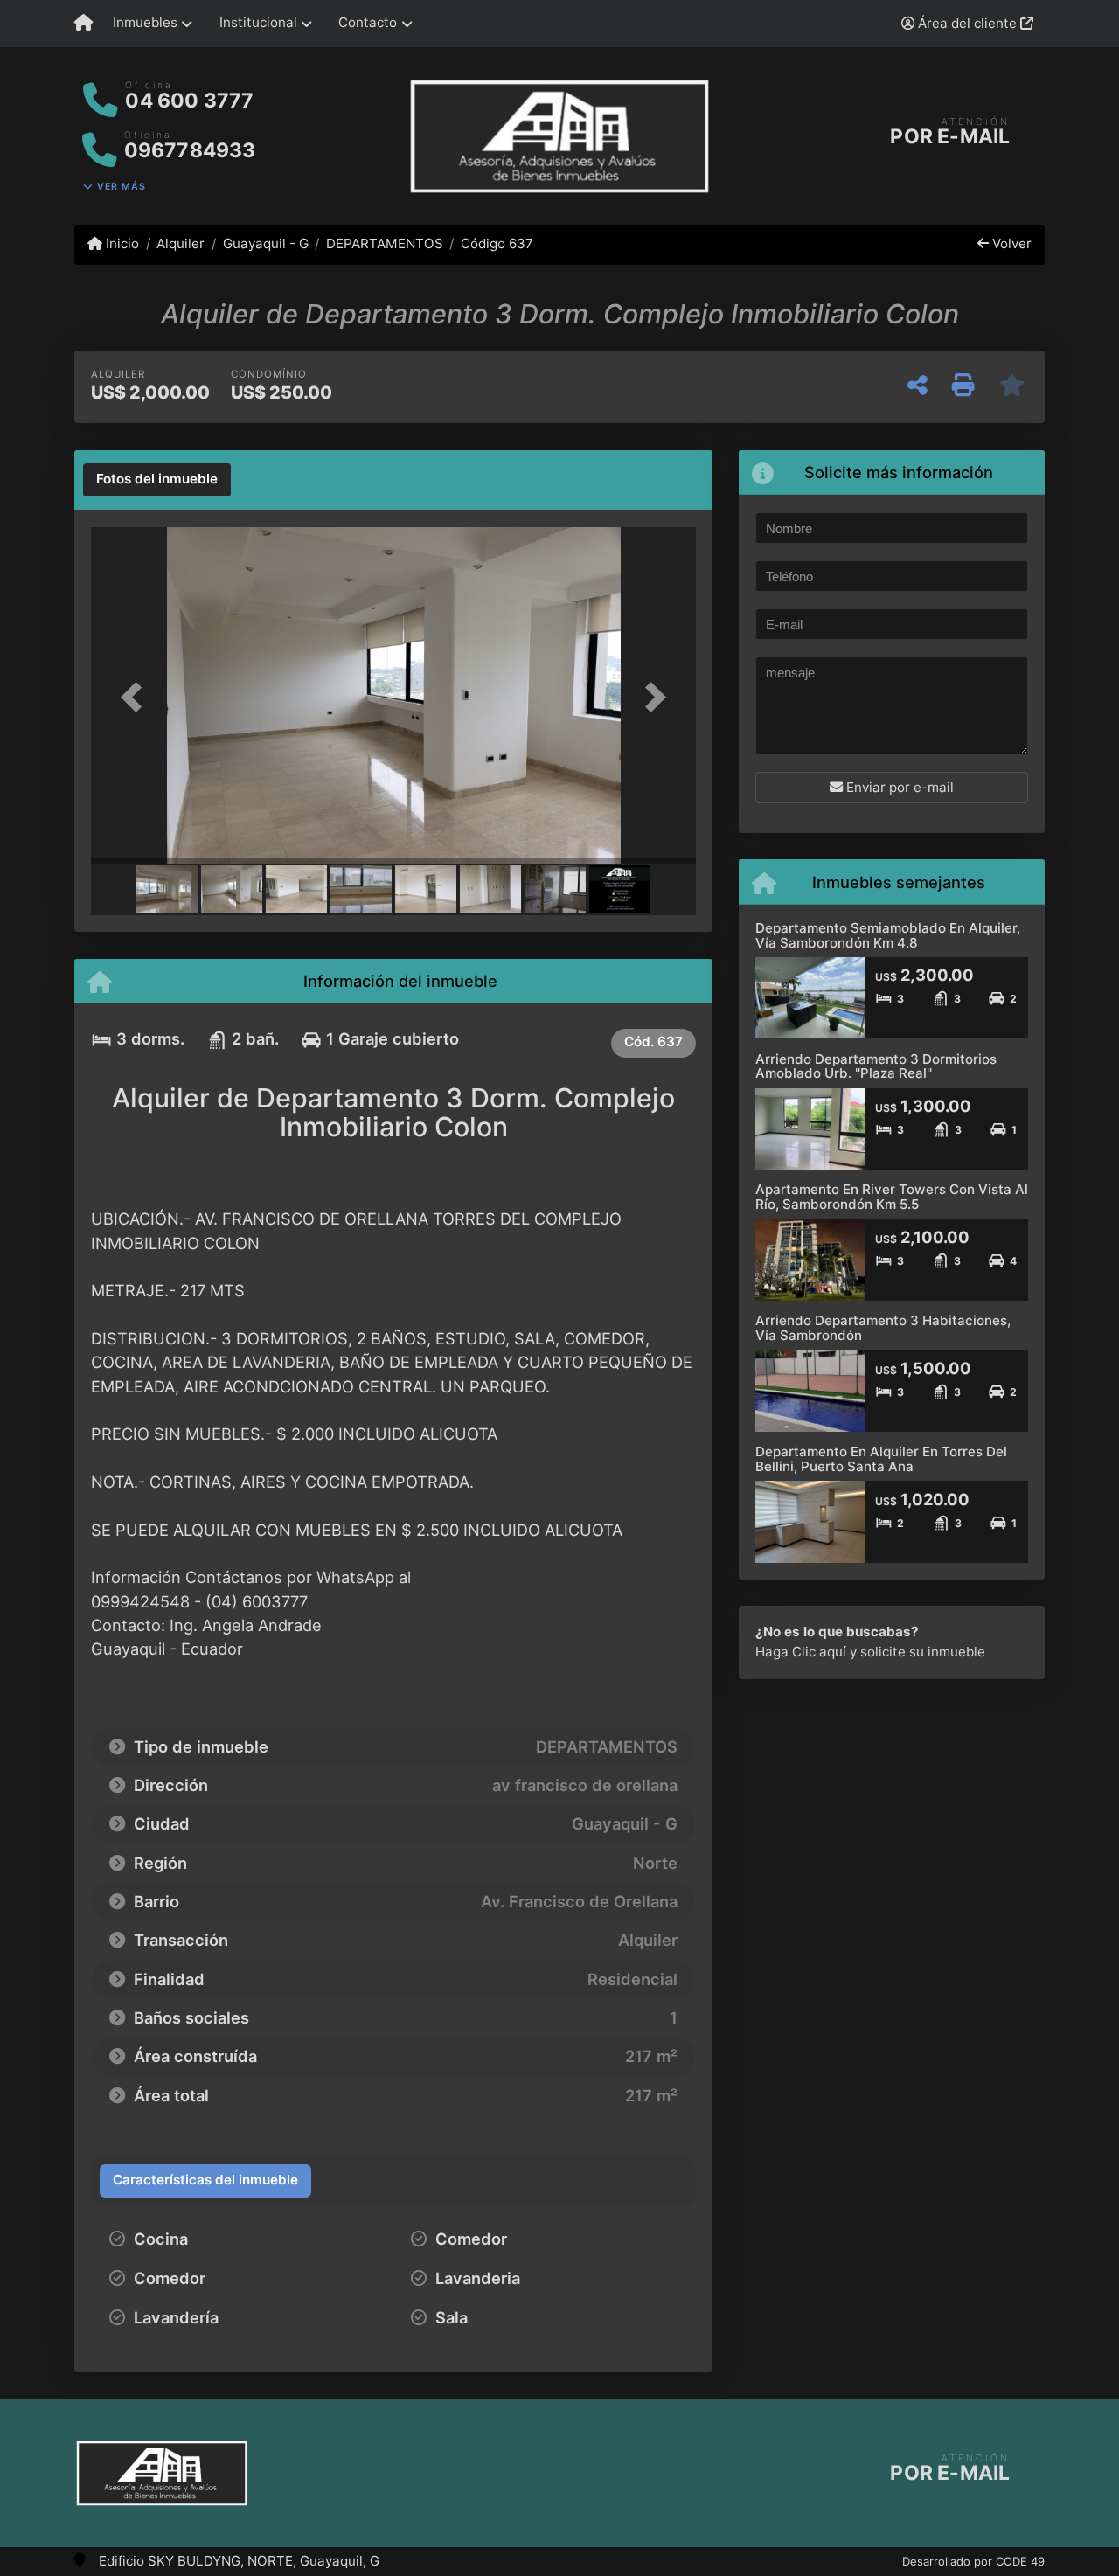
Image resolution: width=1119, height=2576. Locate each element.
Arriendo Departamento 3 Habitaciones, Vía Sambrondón (883, 1328)
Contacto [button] (368, 22)
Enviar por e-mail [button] (898, 787)
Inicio (121, 243)
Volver (1010, 243)
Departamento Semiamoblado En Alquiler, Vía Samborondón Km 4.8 (888, 935)
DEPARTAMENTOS (385, 243)
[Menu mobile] (83, 24)
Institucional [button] (258, 22)
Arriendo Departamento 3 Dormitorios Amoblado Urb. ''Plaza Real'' (876, 1066)
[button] (136, 697)
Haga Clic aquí (801, 1652)
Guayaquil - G (265, 243)
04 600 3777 (189, 101)
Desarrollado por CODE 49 (973, 2561)
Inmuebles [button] (145, 22)
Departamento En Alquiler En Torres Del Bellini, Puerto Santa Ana (881, 1459)
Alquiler (181, 243)
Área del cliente (967, 23)
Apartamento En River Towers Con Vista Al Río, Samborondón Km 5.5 (892, 1197)
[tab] (157, 480)
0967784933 (190, 150)
